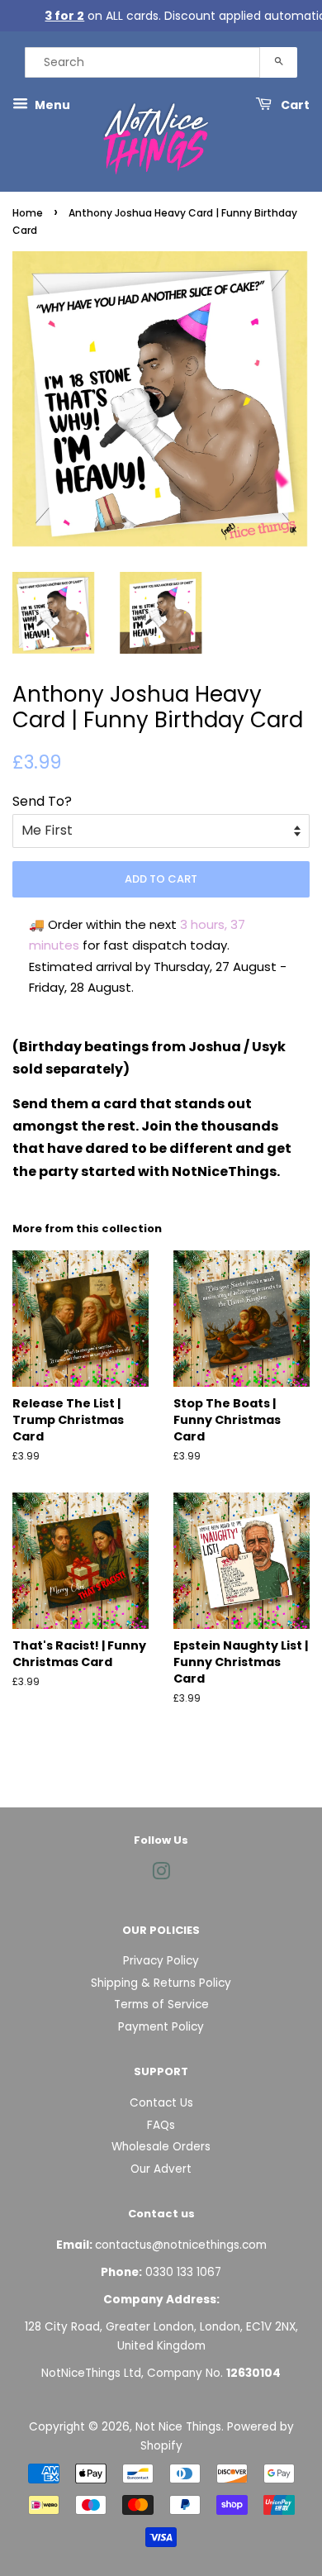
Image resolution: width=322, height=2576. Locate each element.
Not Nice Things (178, 2427)
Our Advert (161, 2169)
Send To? (42, 801)
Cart (294, 105)
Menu (51, 105)
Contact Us (161, 2103)
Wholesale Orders (161, 2147)
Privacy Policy (161, 1961)
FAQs (161, 2125)
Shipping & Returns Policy (161, 1983)
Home (28, 213)
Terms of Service (161, 2005)
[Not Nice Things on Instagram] (161, 1875)
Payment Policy (161, 2027)
